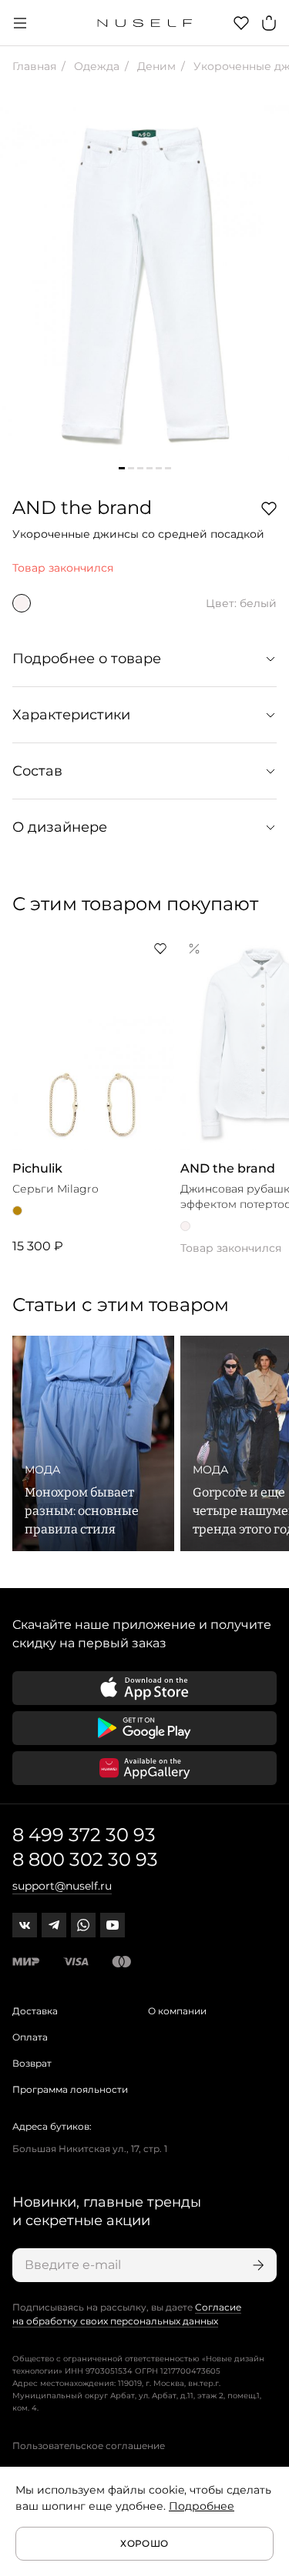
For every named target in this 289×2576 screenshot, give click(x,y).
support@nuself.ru (62, 1886)
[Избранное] (241, 23)
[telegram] (54, 1925)
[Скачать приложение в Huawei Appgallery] (144, 1768)
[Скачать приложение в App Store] (144, 1688)
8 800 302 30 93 (85, 1859)
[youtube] (113, 1925)
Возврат (32, 2063)
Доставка (35, 2011)
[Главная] (144, 23)
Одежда (95, 66)
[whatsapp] (83, 1925)
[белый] (22, 603)
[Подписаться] (257, 2265)
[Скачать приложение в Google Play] (144, 1728)
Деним (155, 66)
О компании (177, 2011)
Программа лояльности (70, 2089)
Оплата (30, 2037)
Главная (34, 66)
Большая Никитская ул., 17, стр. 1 (90, 2149)
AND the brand (82, 507)
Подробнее (202, 2506)
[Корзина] (269, 23)
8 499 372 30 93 (84, 1835)
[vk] (25, 1925)
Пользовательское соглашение (89, 2446)
